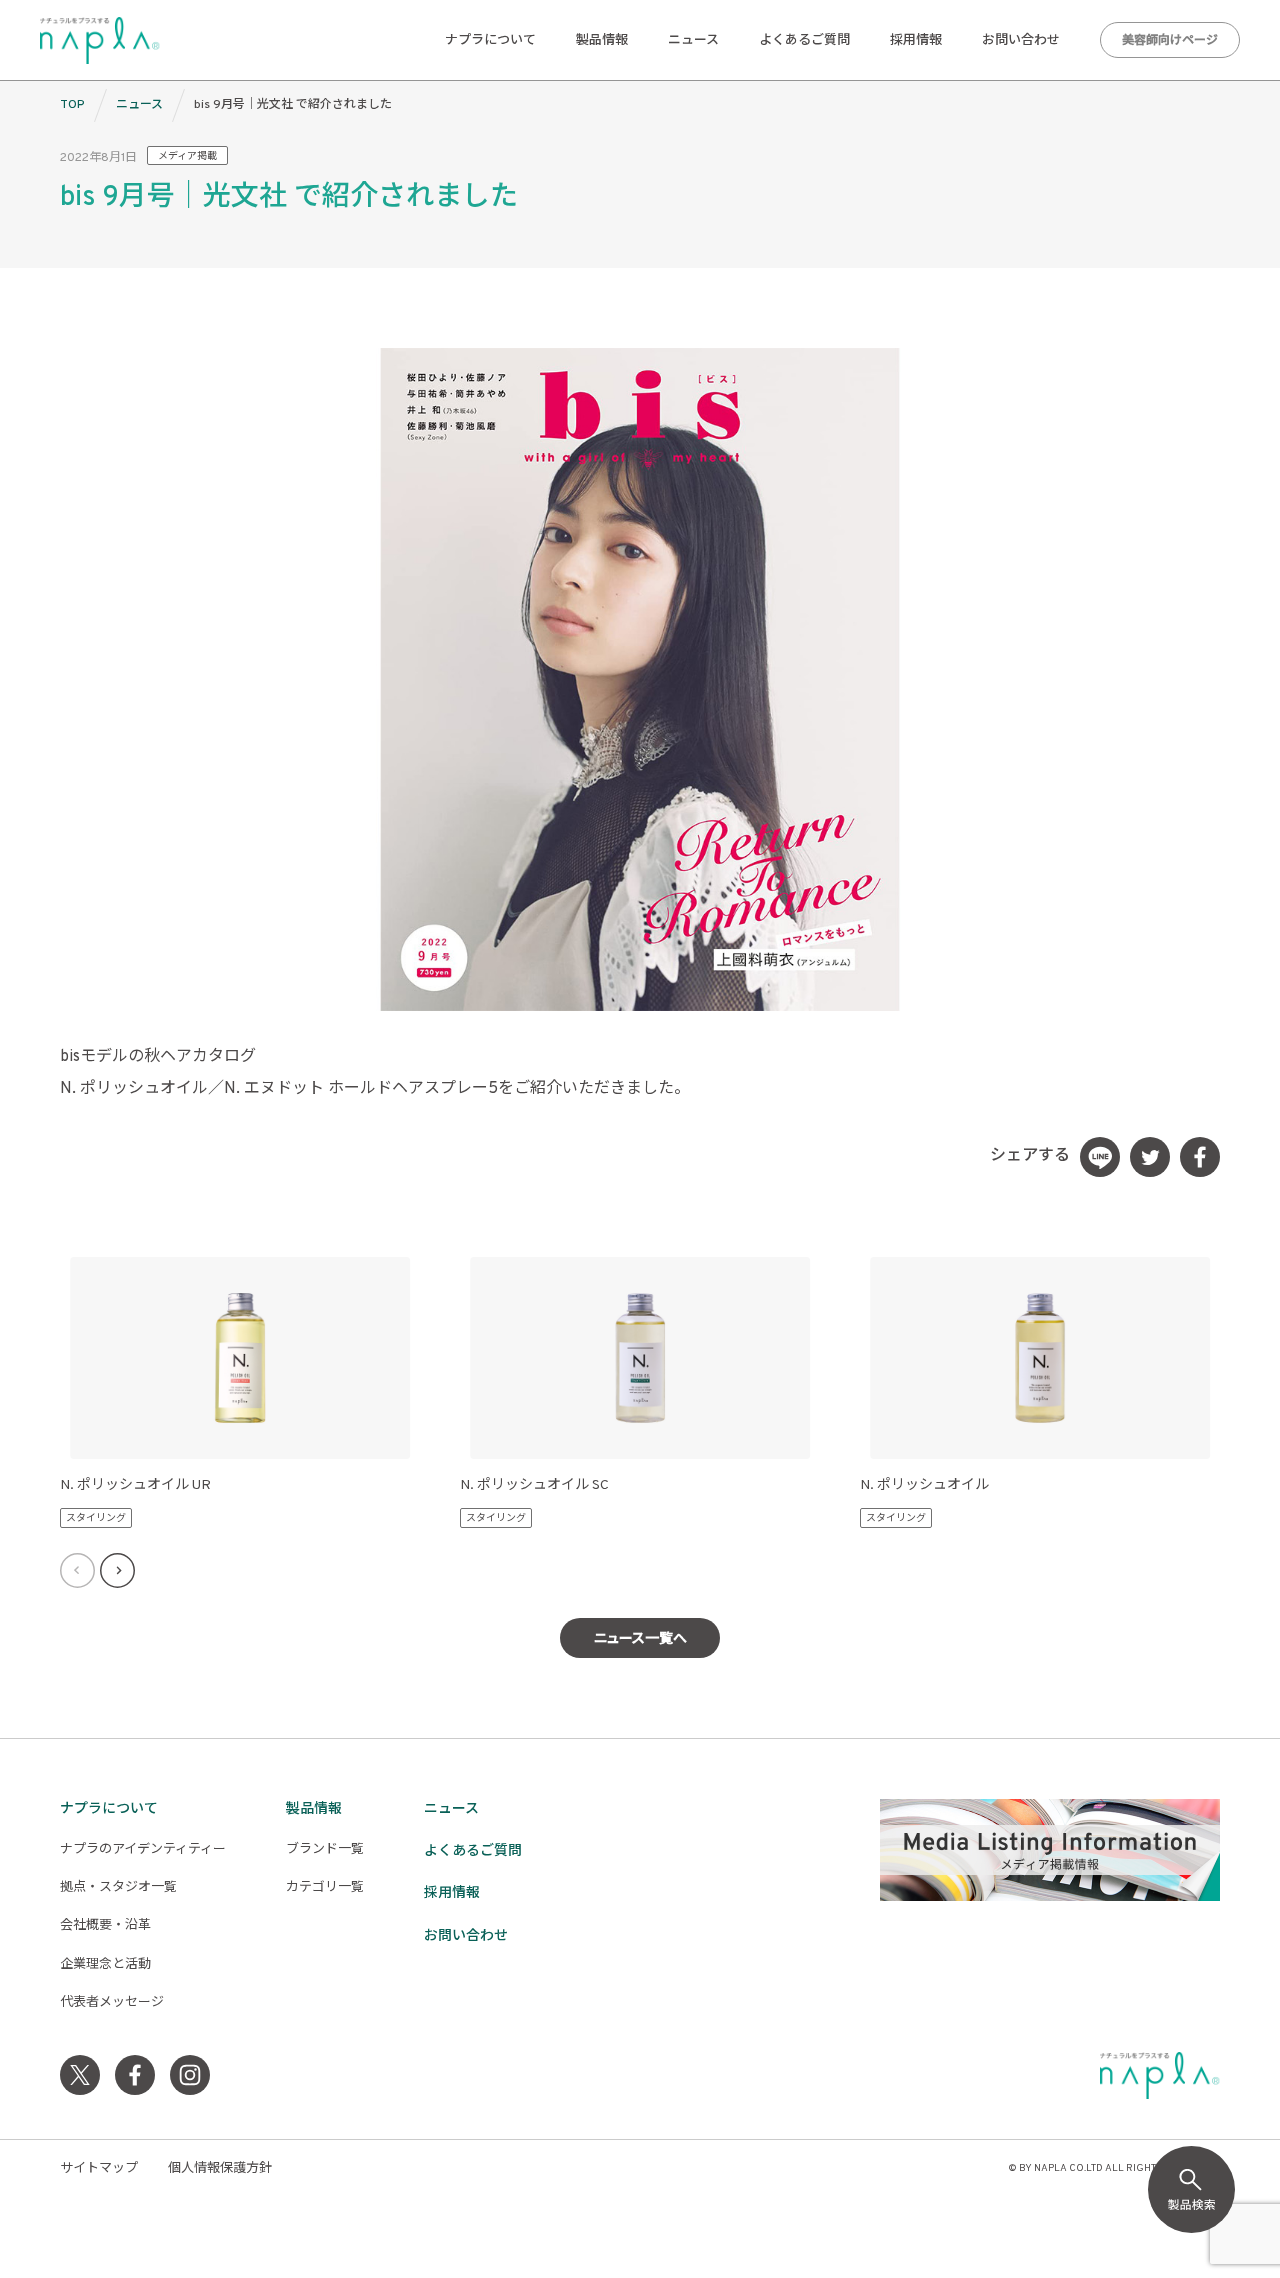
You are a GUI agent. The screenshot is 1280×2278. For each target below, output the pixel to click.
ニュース (693, 41)
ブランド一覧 (325, 1850)
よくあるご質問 (804, 41)
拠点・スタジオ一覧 (118, 1888)
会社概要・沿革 (105, 1926)
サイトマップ (99, 2169)
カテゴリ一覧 (325, 1888)
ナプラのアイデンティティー (143, 1850)
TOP (72, 105)
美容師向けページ (1170, 41)
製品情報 (602, 41)
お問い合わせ (1021, 41)
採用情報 (916, 41)
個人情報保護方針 (220, 2169)
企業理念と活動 (105, 1965)
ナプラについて (490, 41)
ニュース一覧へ (640, 1639)
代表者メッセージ (112, 2003)
